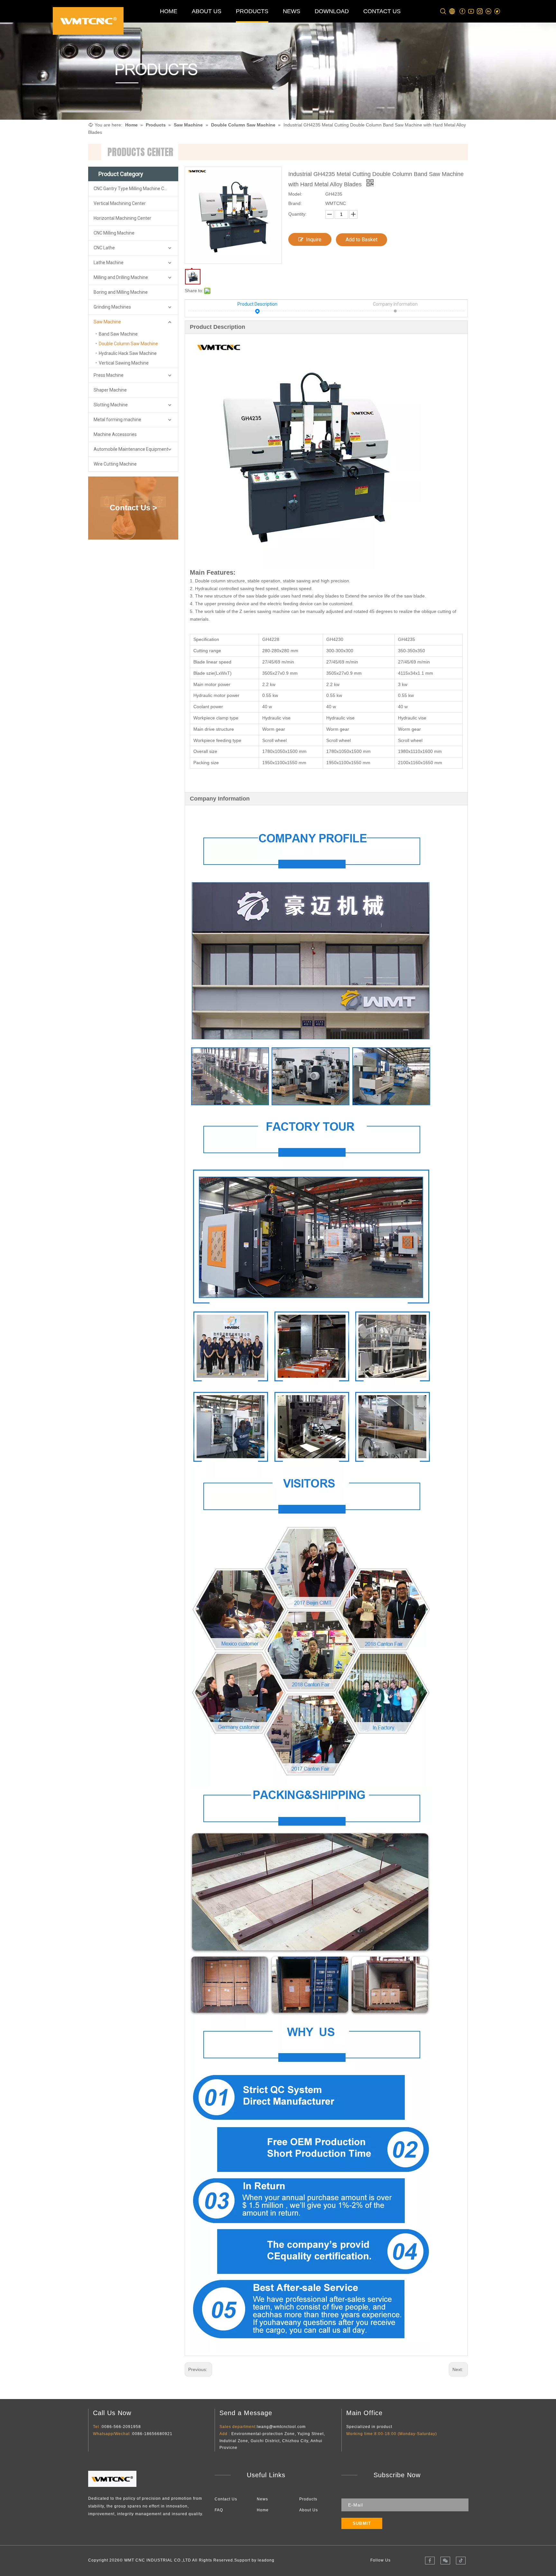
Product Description (257, 304)
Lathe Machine (109, 263)
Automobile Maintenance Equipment (131, 449)
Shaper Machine (110, 390)
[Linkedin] (489, 11)
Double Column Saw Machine (128, 344)
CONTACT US (382, 11)
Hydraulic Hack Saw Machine (128, 353)
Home (263, 2510)
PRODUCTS (252, 11)
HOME (169, 11)
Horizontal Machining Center (122, 218)
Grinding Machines (112, 307)
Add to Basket (361, 240)
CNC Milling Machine (114, 233)
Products (308, 2499)
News (262, 2499)
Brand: (295, 203)
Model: (295, 194)
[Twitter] (497, 11)
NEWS (292, 11)
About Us (309, 2510)
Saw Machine (107, 322)
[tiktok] (461, 2561)
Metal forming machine (117, 420)
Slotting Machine (111, 405)
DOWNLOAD (332, 11)
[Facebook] (463, 11)
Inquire (314, 240)
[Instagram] (480, 11)
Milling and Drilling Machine (121, 277)
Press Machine (109, 375)
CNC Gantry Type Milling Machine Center (134, 189)
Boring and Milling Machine (121, 292)
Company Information (395, 304)
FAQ (219, 2510)
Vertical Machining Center (120, 203)
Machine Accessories (115, 434)
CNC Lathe (104, 248)
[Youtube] (471, 11)
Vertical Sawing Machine (124, 363)
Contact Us (226, 2499)
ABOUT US (207, 11)
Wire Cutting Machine (115, 464)
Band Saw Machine (118, 334)
